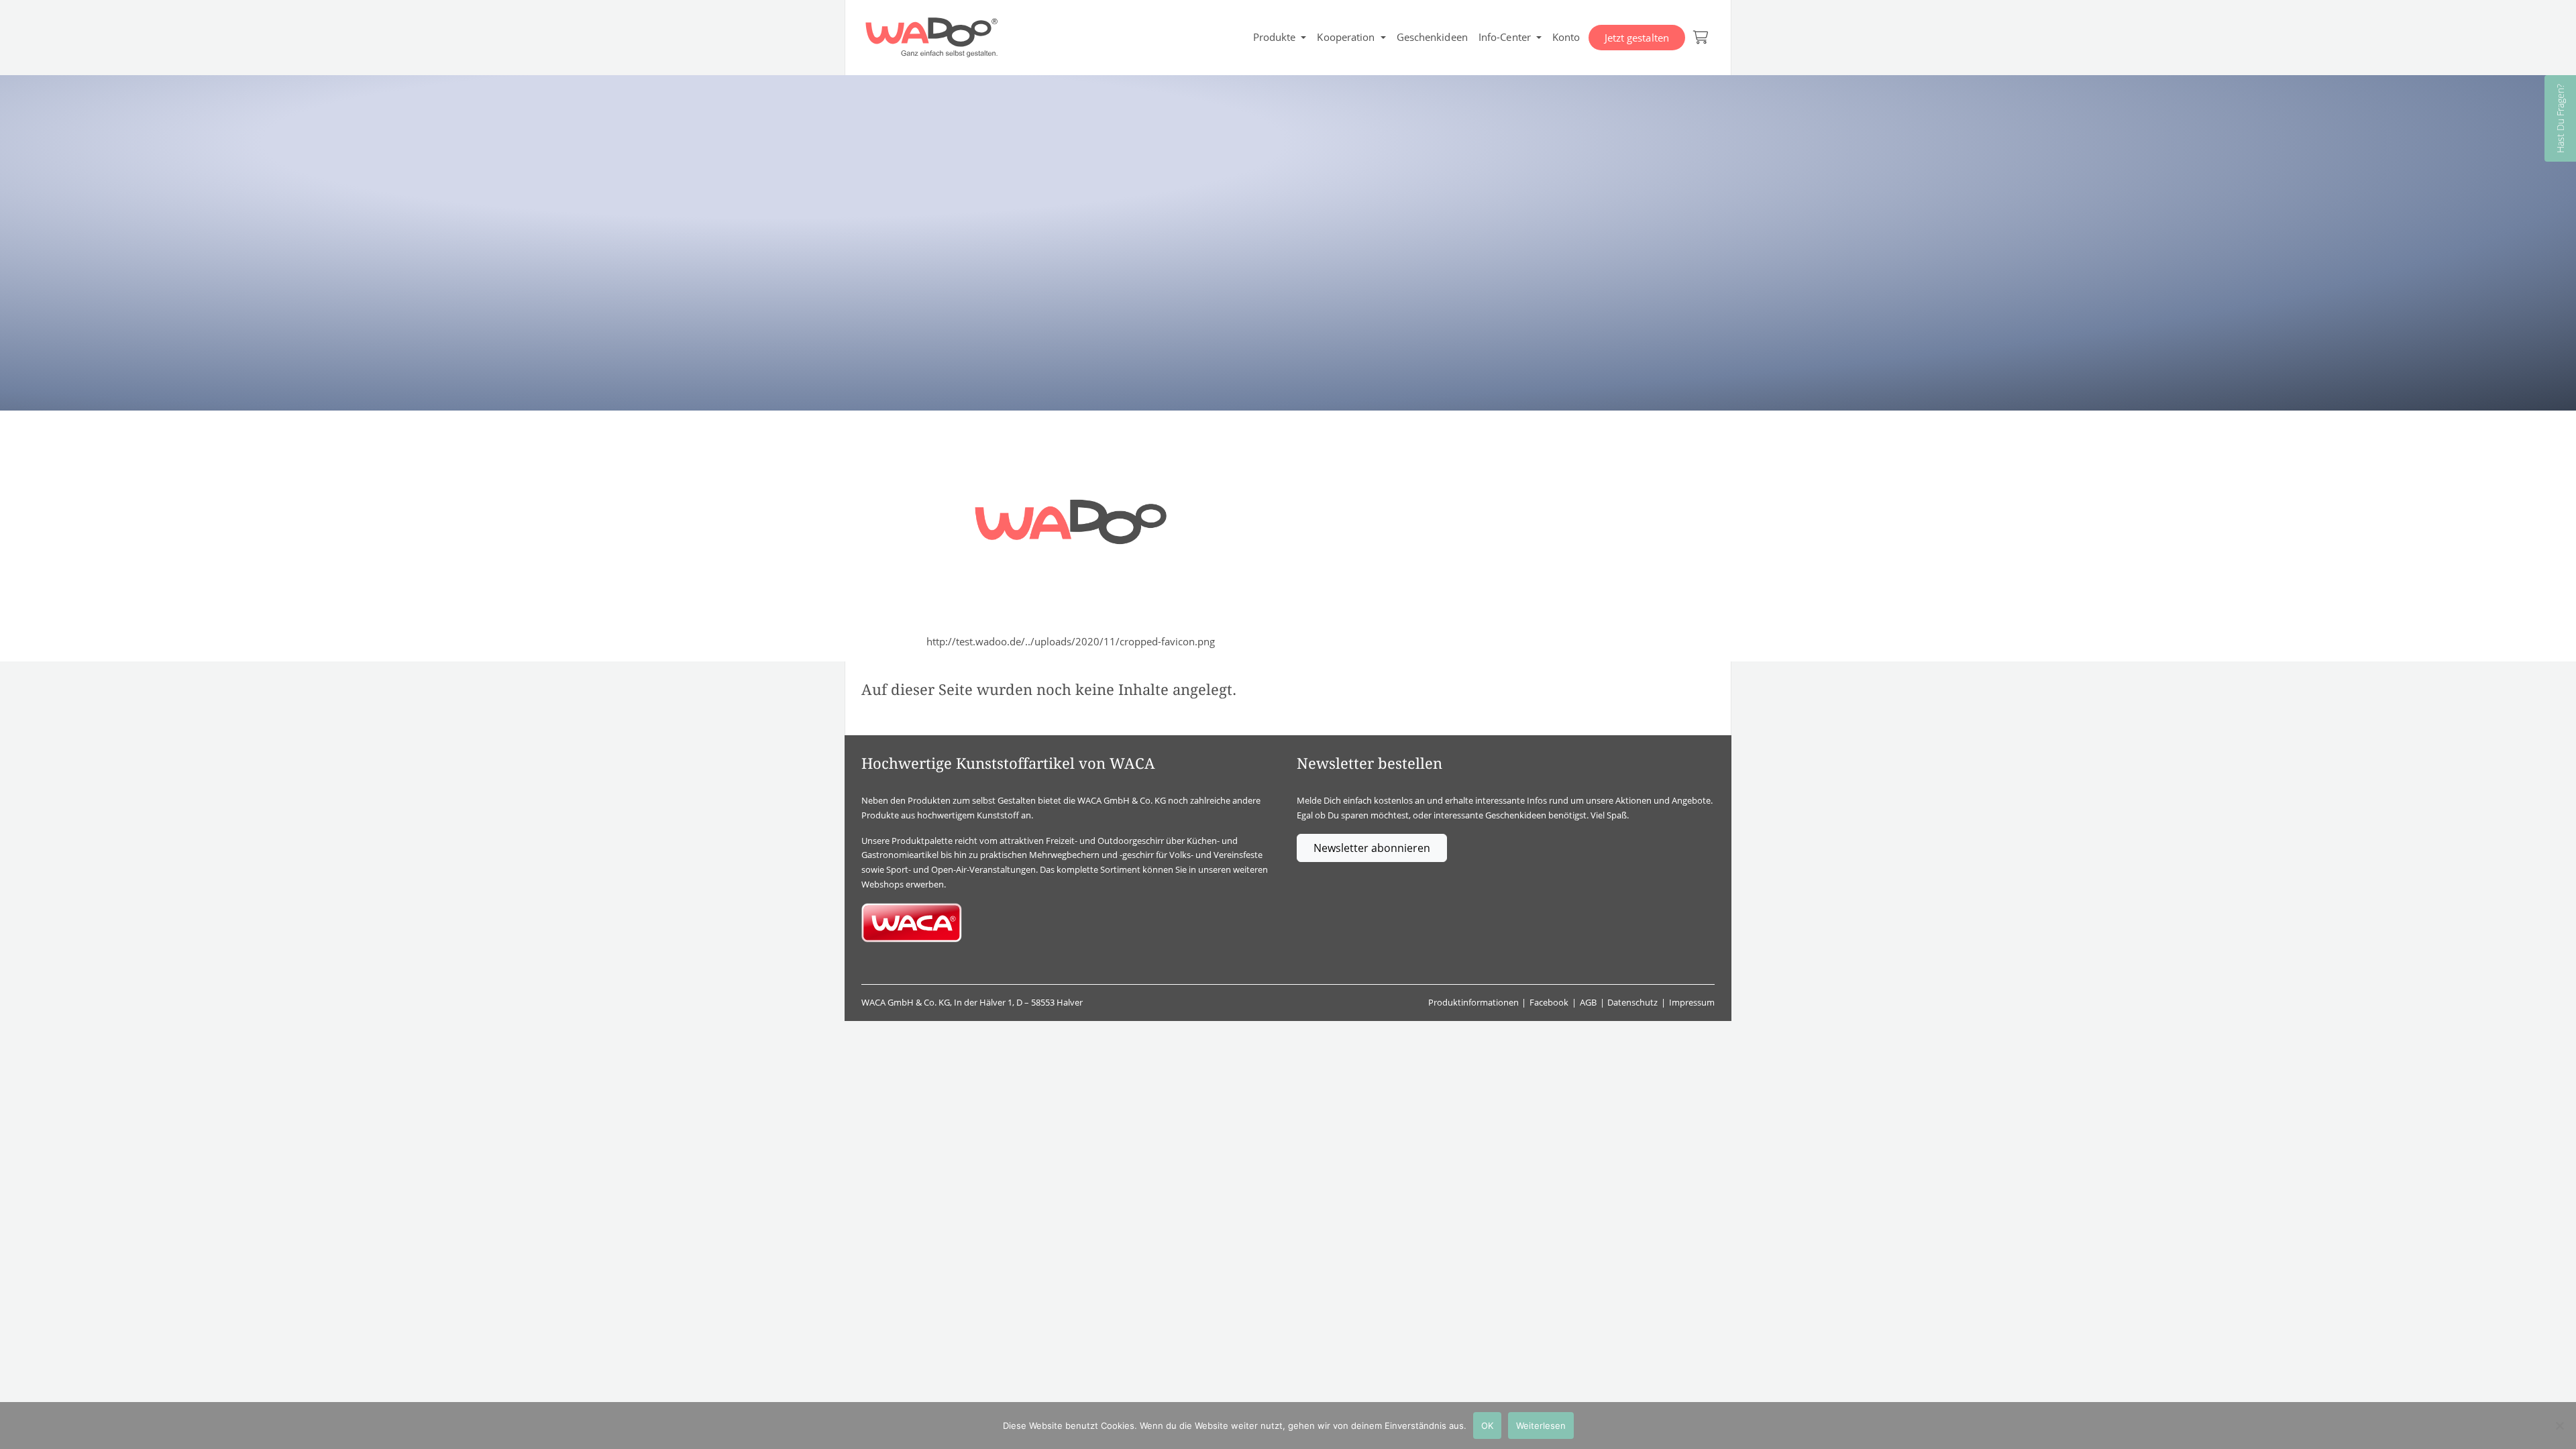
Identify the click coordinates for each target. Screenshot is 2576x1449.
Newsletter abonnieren (1372, 848)
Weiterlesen (1541, 1426)
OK (1487, 1426)
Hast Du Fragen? (2560, 118)
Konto (1566, 37)
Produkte (1275, 37)
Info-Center (1505, 37)
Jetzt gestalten (1637, 38)
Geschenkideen (1432, 37)
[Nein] (2559, 1426)
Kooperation (1346, 37)
